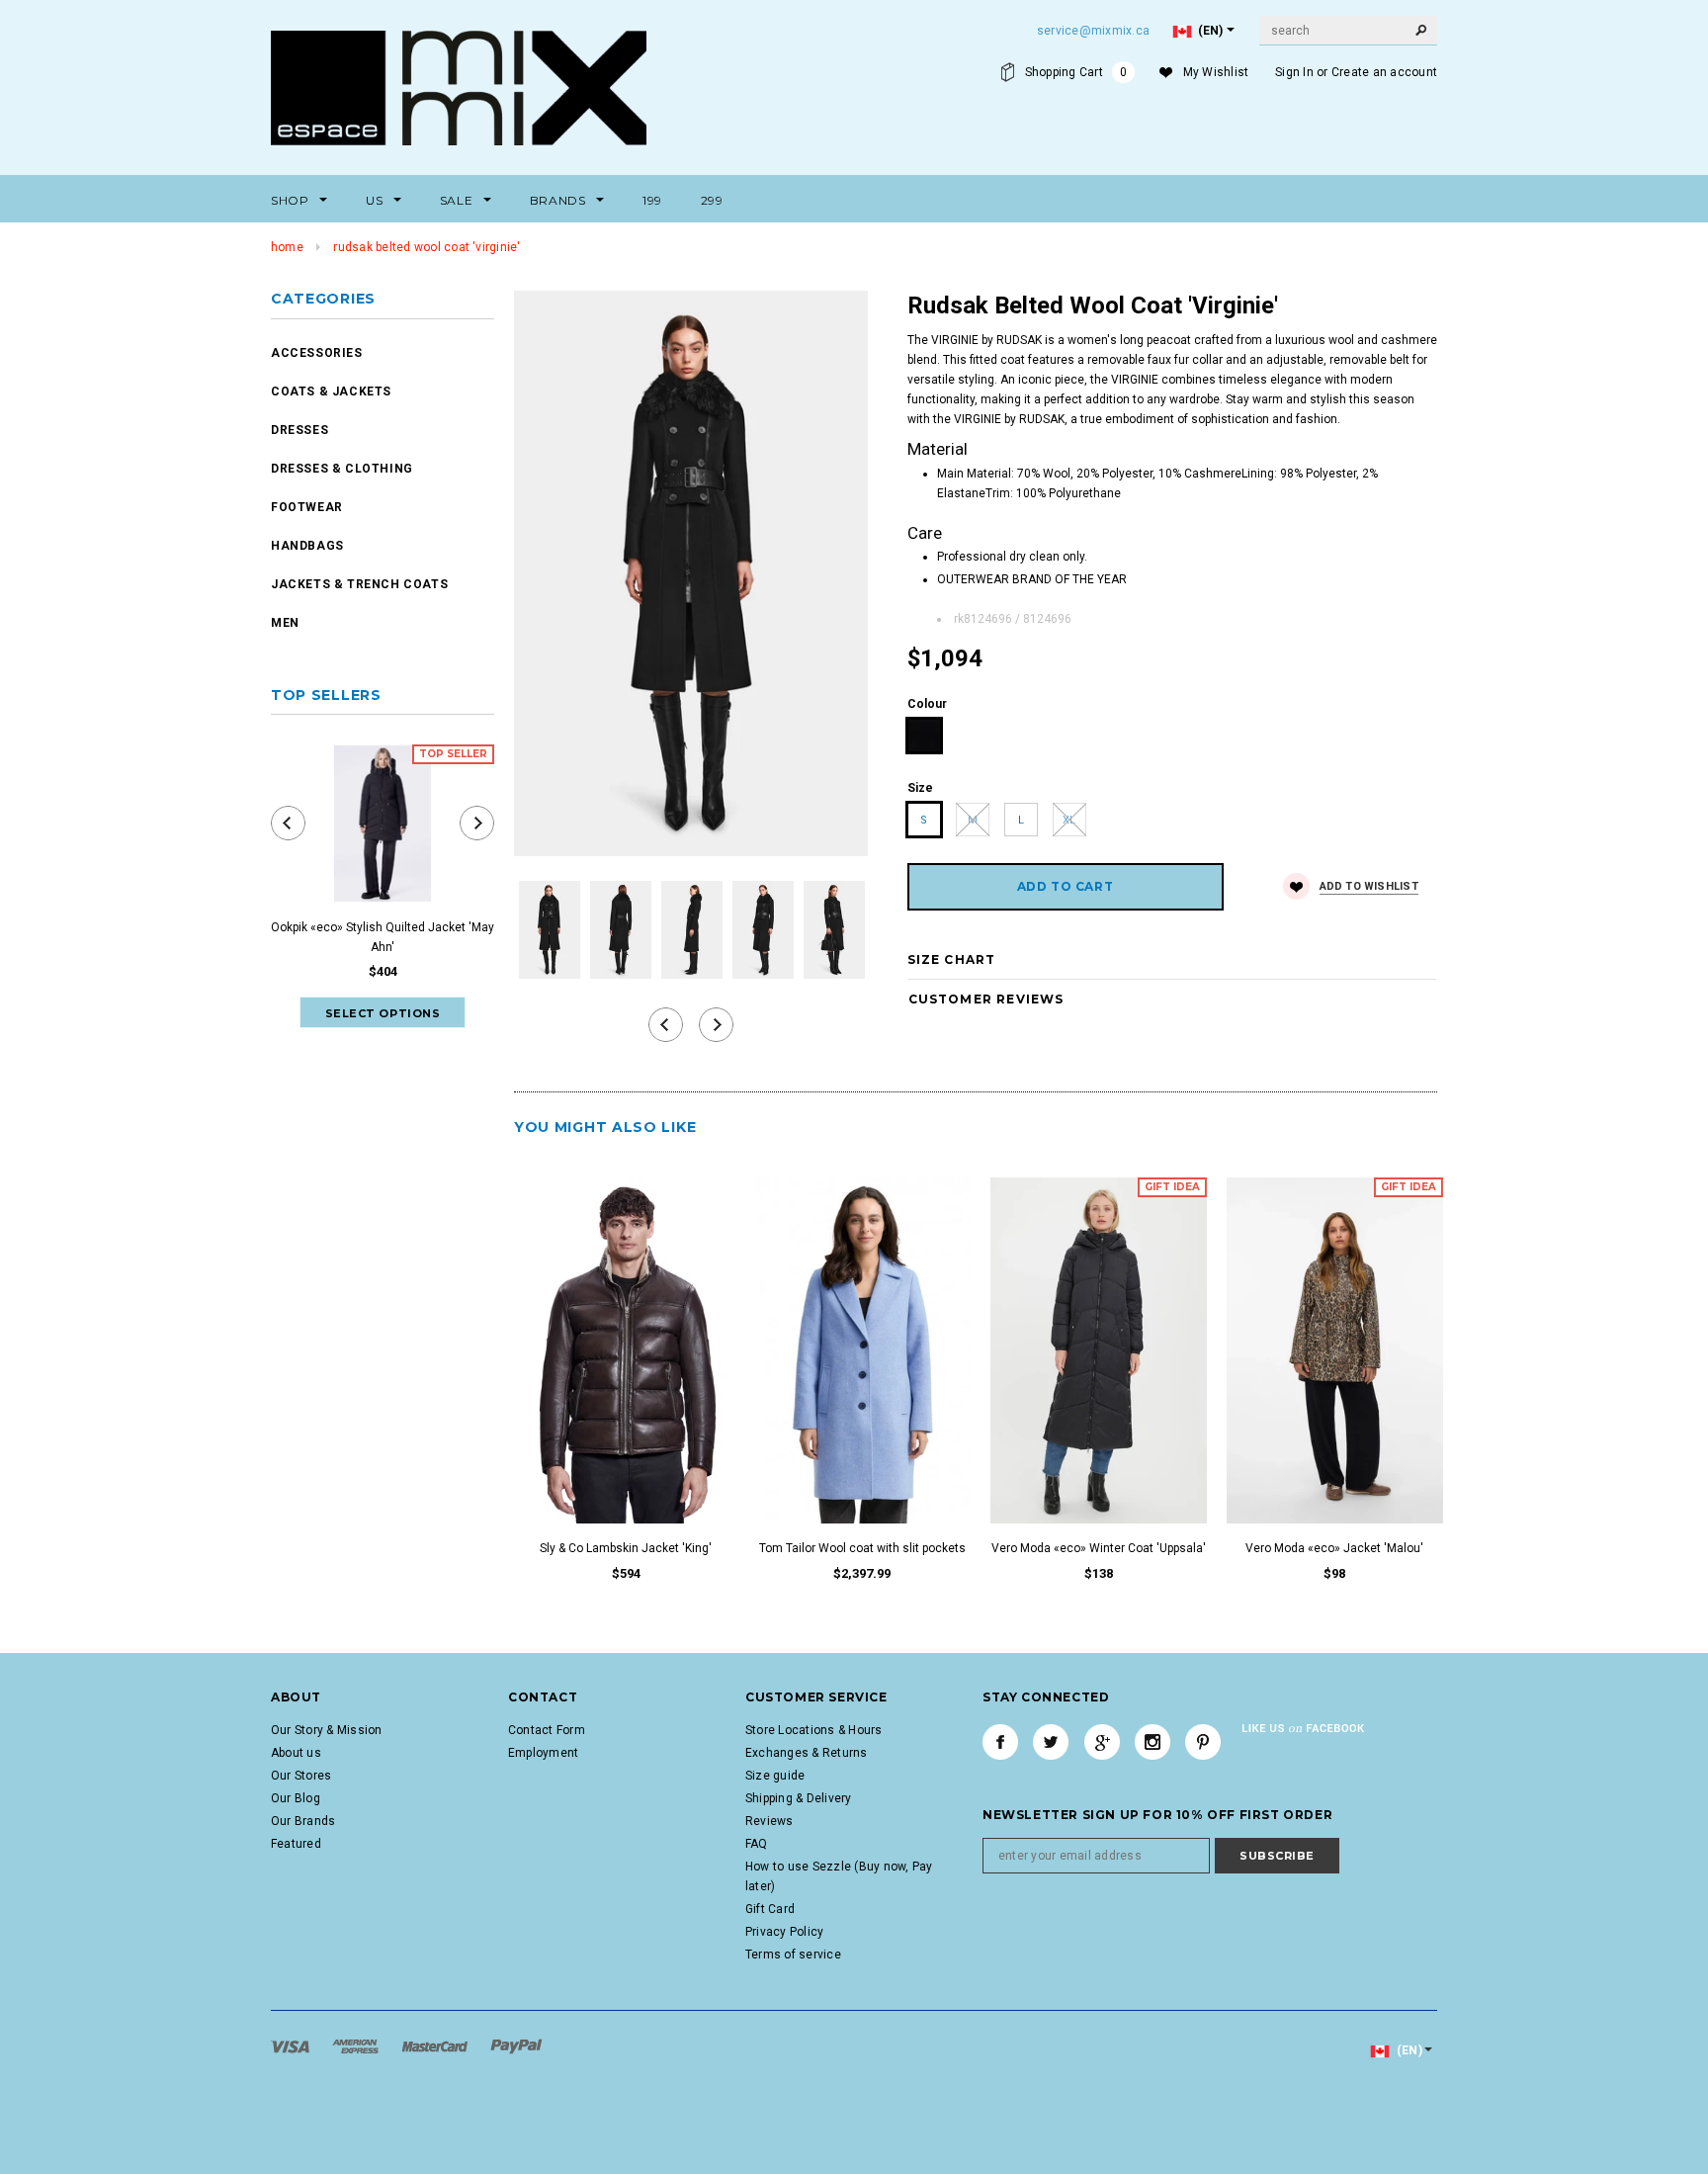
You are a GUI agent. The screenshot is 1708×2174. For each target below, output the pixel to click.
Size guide (775, 1776)
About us (296, 1753)
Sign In (1294, 72)
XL (1069, 820)
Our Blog (296, 1798)
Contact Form (547, 1730)
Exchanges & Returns (807, 1753)
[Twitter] (1051, 1742)
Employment (543, 1753)
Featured (296, 1844)
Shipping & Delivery (799, 1798)
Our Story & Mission (327, 1730)
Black (925, 736)
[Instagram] (1153, 1742)
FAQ (757, 1844)
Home (287, 247)
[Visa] (292, 2045)
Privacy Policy (784, 1932)
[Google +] (1102, 1742)
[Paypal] (516, 2045)
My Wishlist (1216, 72)
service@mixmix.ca (1093, 31)
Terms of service (793, 1955)
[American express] (357, 2045)
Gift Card (770, 1909)
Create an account (1384, 72)
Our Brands (303, 1821)
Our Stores (301, 1776)
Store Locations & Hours (814, 1730)
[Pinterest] (1203, 1742)
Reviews (769, 1821)
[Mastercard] (436, 2045)
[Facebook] (1000, 1742)
